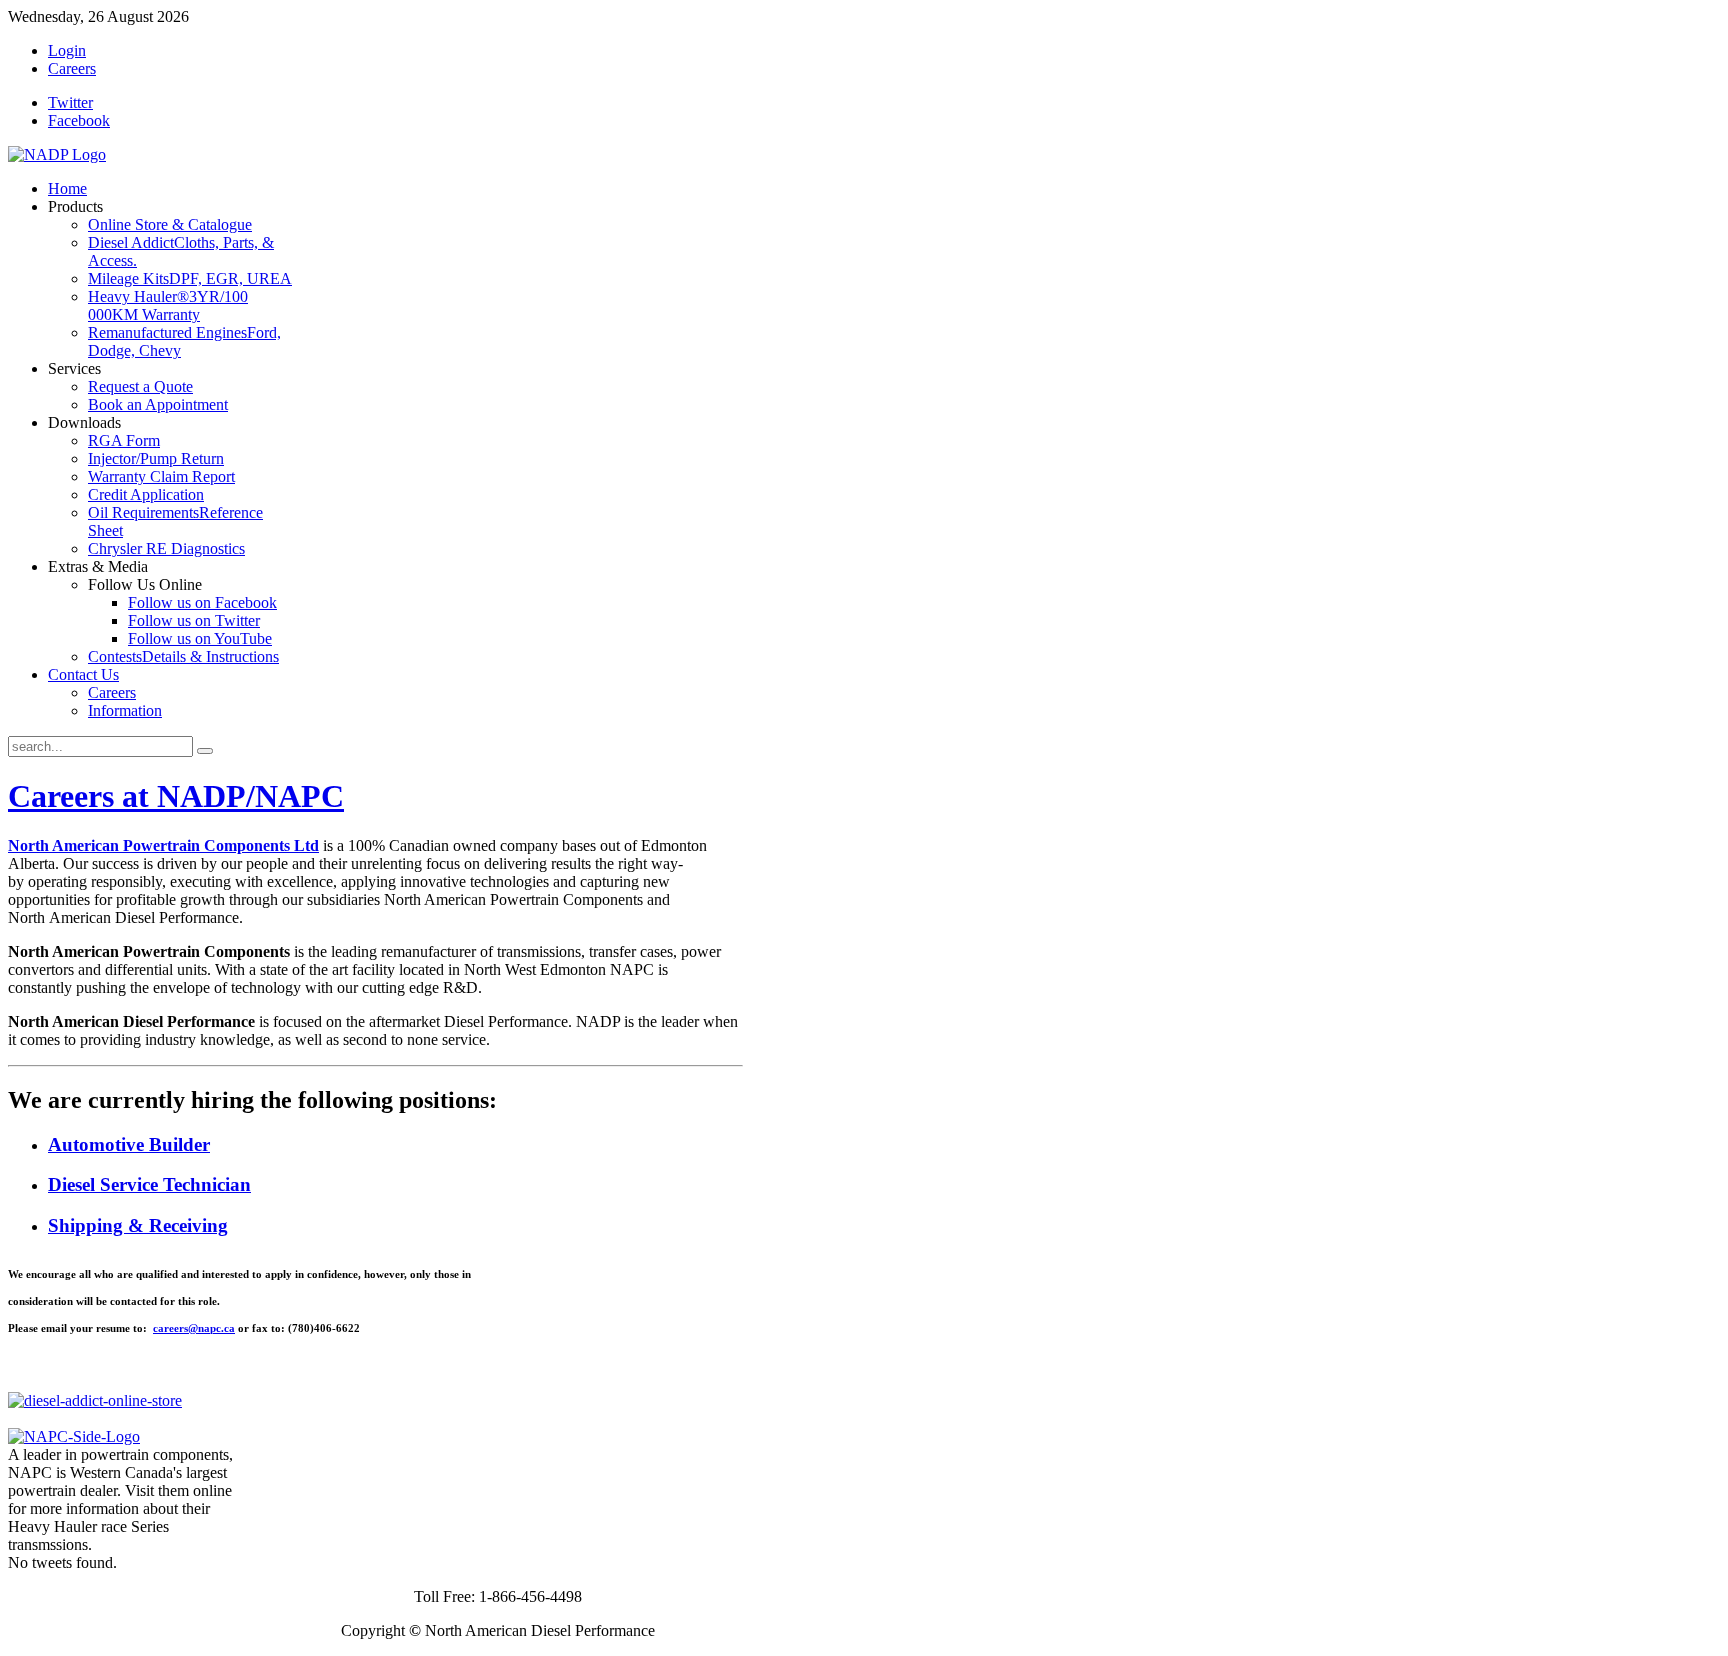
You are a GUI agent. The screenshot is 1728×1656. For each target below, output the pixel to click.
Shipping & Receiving (138, 1225)
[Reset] (205, 751)
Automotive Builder (129, 1144)
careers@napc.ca (194, 1328)
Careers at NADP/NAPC (176, 796)
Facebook (79, 120)
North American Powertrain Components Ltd (163, 845)
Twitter (70, 102)
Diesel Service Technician (149, 1184)
